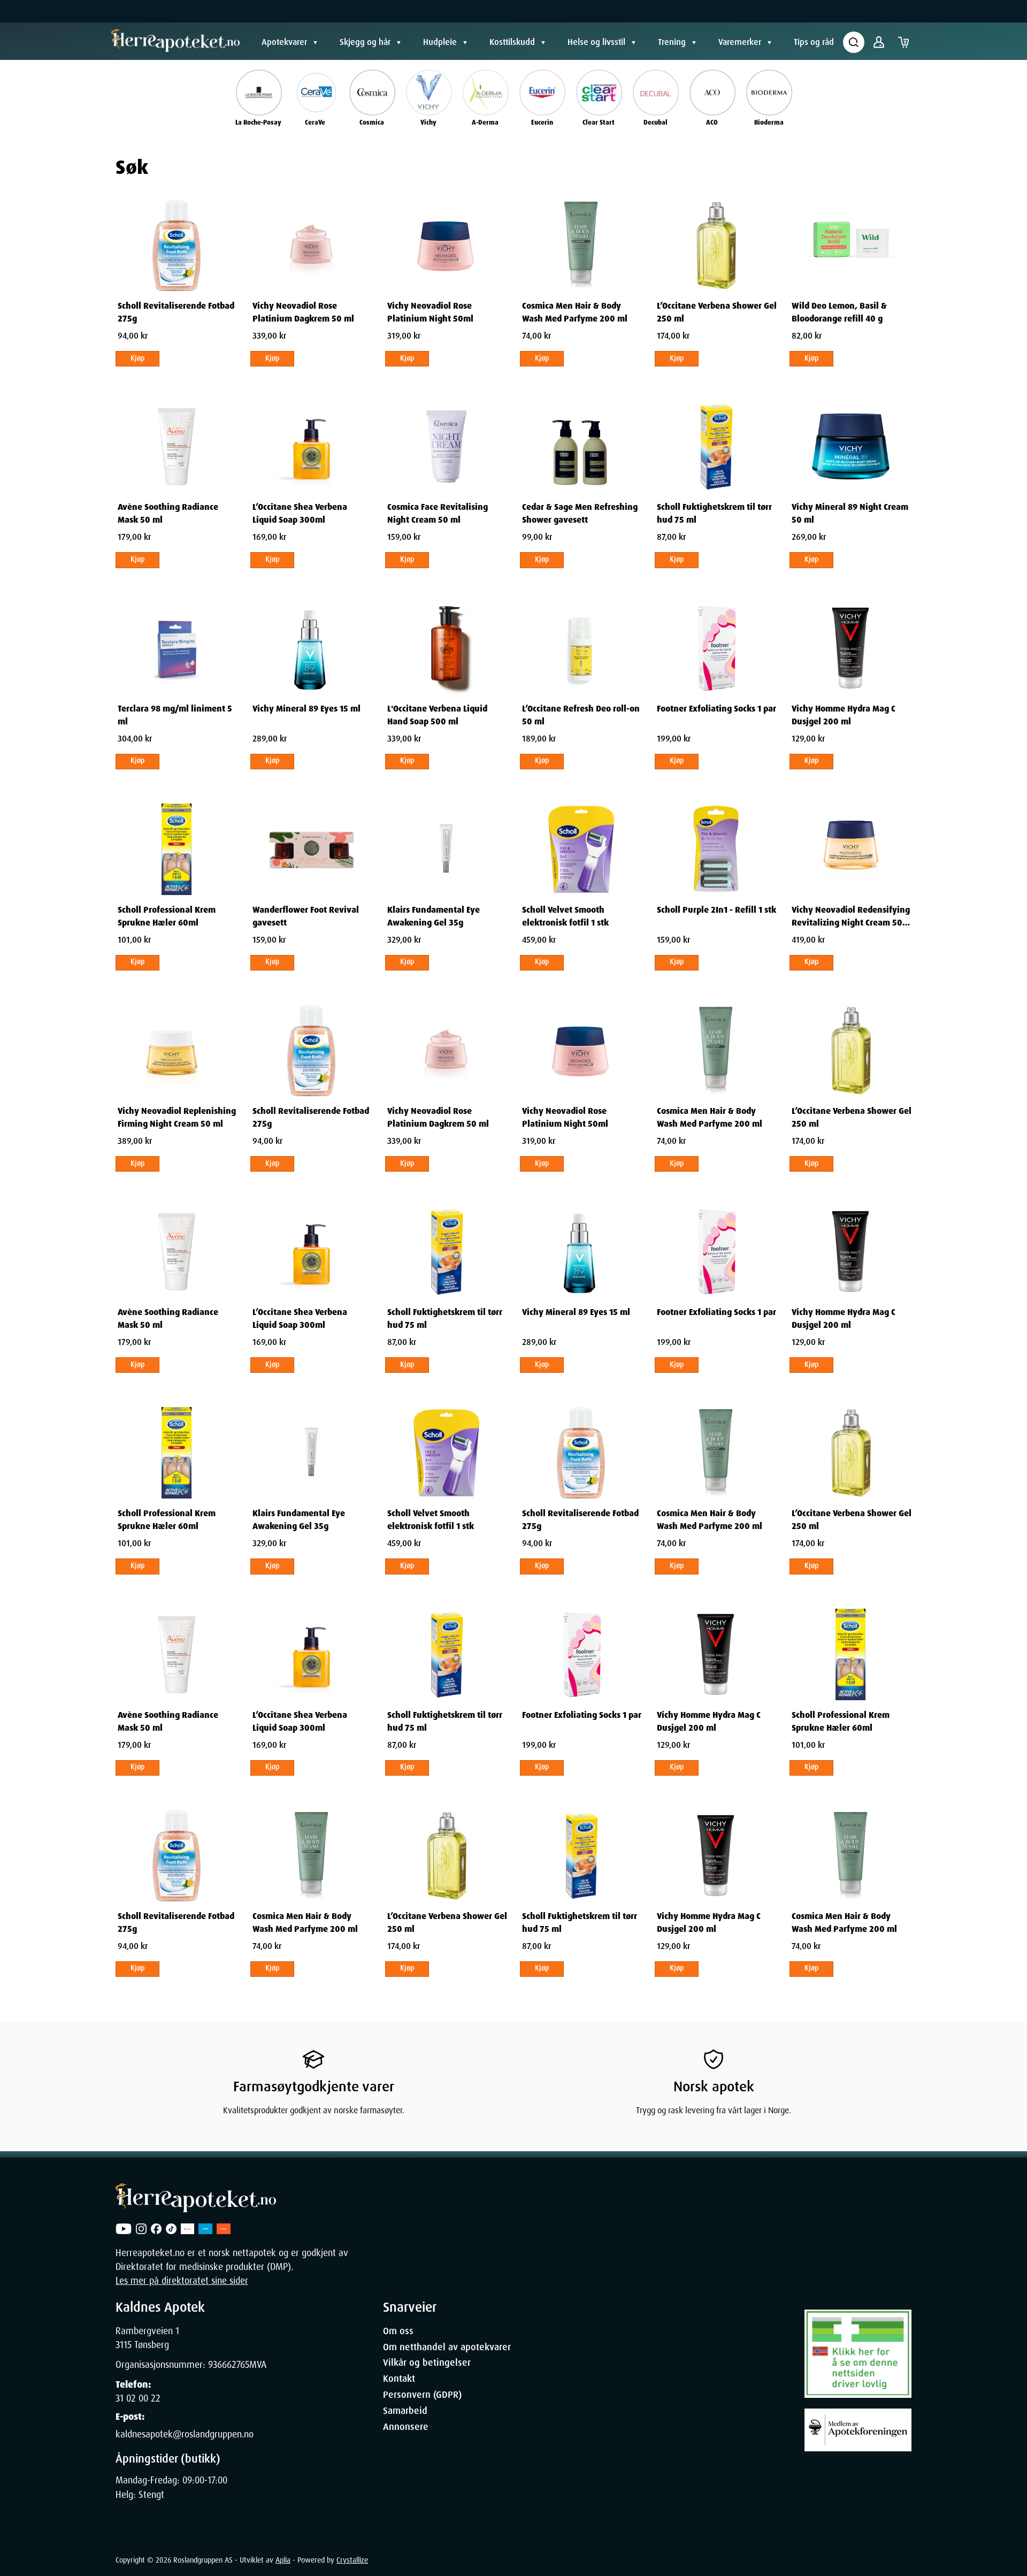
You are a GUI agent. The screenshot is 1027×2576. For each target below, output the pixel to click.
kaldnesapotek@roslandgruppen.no (185, 2434)
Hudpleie (440, 42)
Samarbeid (405, 2411)
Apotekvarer (284, 42)
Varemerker (740, 42)
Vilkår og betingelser (427, 2363)
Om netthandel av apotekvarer (447, 2347)
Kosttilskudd (512, 42)
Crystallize (352, 2560)
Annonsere (406, 2427)
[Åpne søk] (854, 42)
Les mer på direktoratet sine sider (182, 2281)
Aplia (283, 2560)
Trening (672, 42)
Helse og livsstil (596, 42)
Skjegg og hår (365, 42)
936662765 (229, 2365)
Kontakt (399, 2379)
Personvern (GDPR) (422, 2395)
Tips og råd (814, 42)
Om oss (398, 2331)
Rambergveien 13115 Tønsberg (147, 2338)
